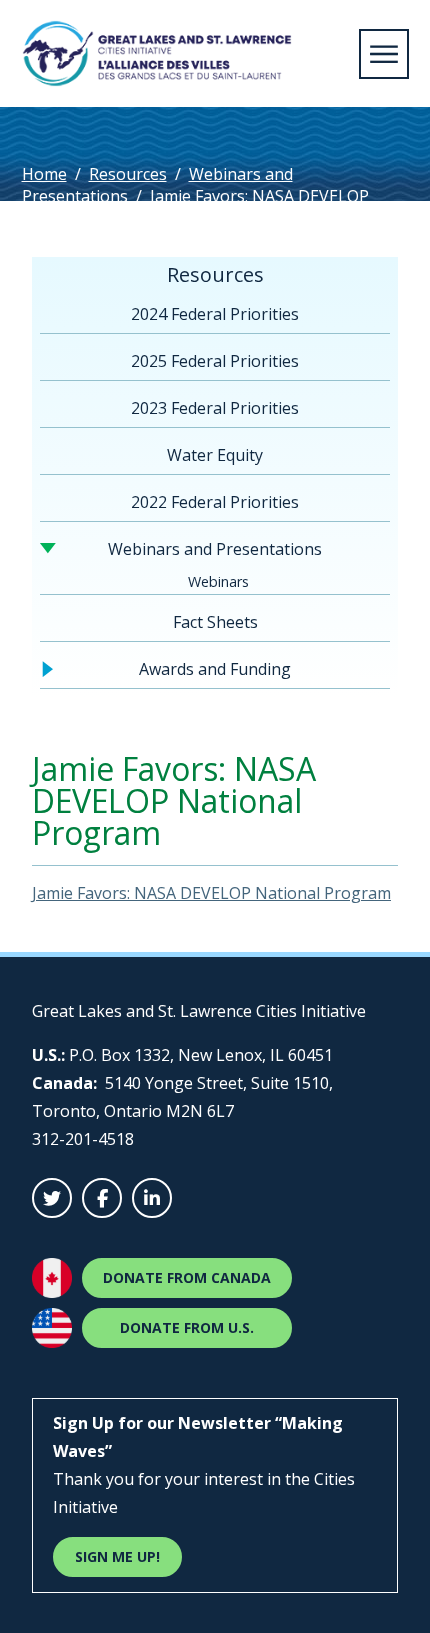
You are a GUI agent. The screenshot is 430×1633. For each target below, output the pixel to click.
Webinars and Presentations (215, 549)
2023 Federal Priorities (215, 408)
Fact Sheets (215, 622)
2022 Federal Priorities (215, 502)
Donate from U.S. (187, 1327)
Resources (128, 174)
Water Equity (215, 455)
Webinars (218, 581)
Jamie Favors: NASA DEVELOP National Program (211, 893)
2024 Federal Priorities (215, 314)
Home (44, 174)
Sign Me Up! (117, 1556)
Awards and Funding (215, 669)
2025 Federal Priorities (215, 361)
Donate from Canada (187, 1277)
